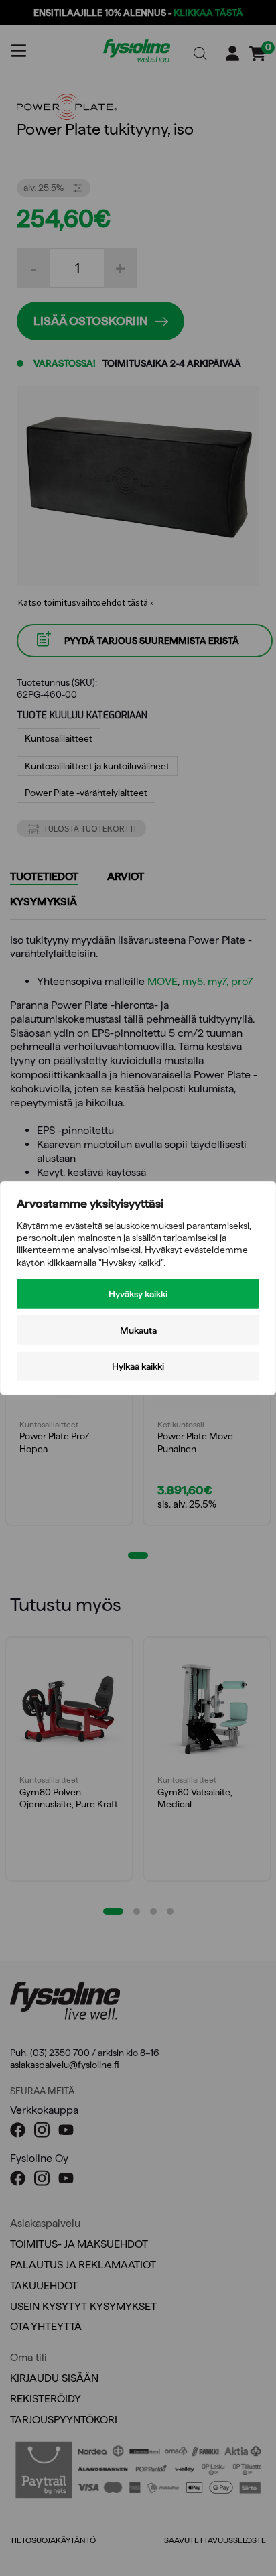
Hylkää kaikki (138, 1366)
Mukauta (138, 1330)
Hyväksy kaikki (138, 1293)
